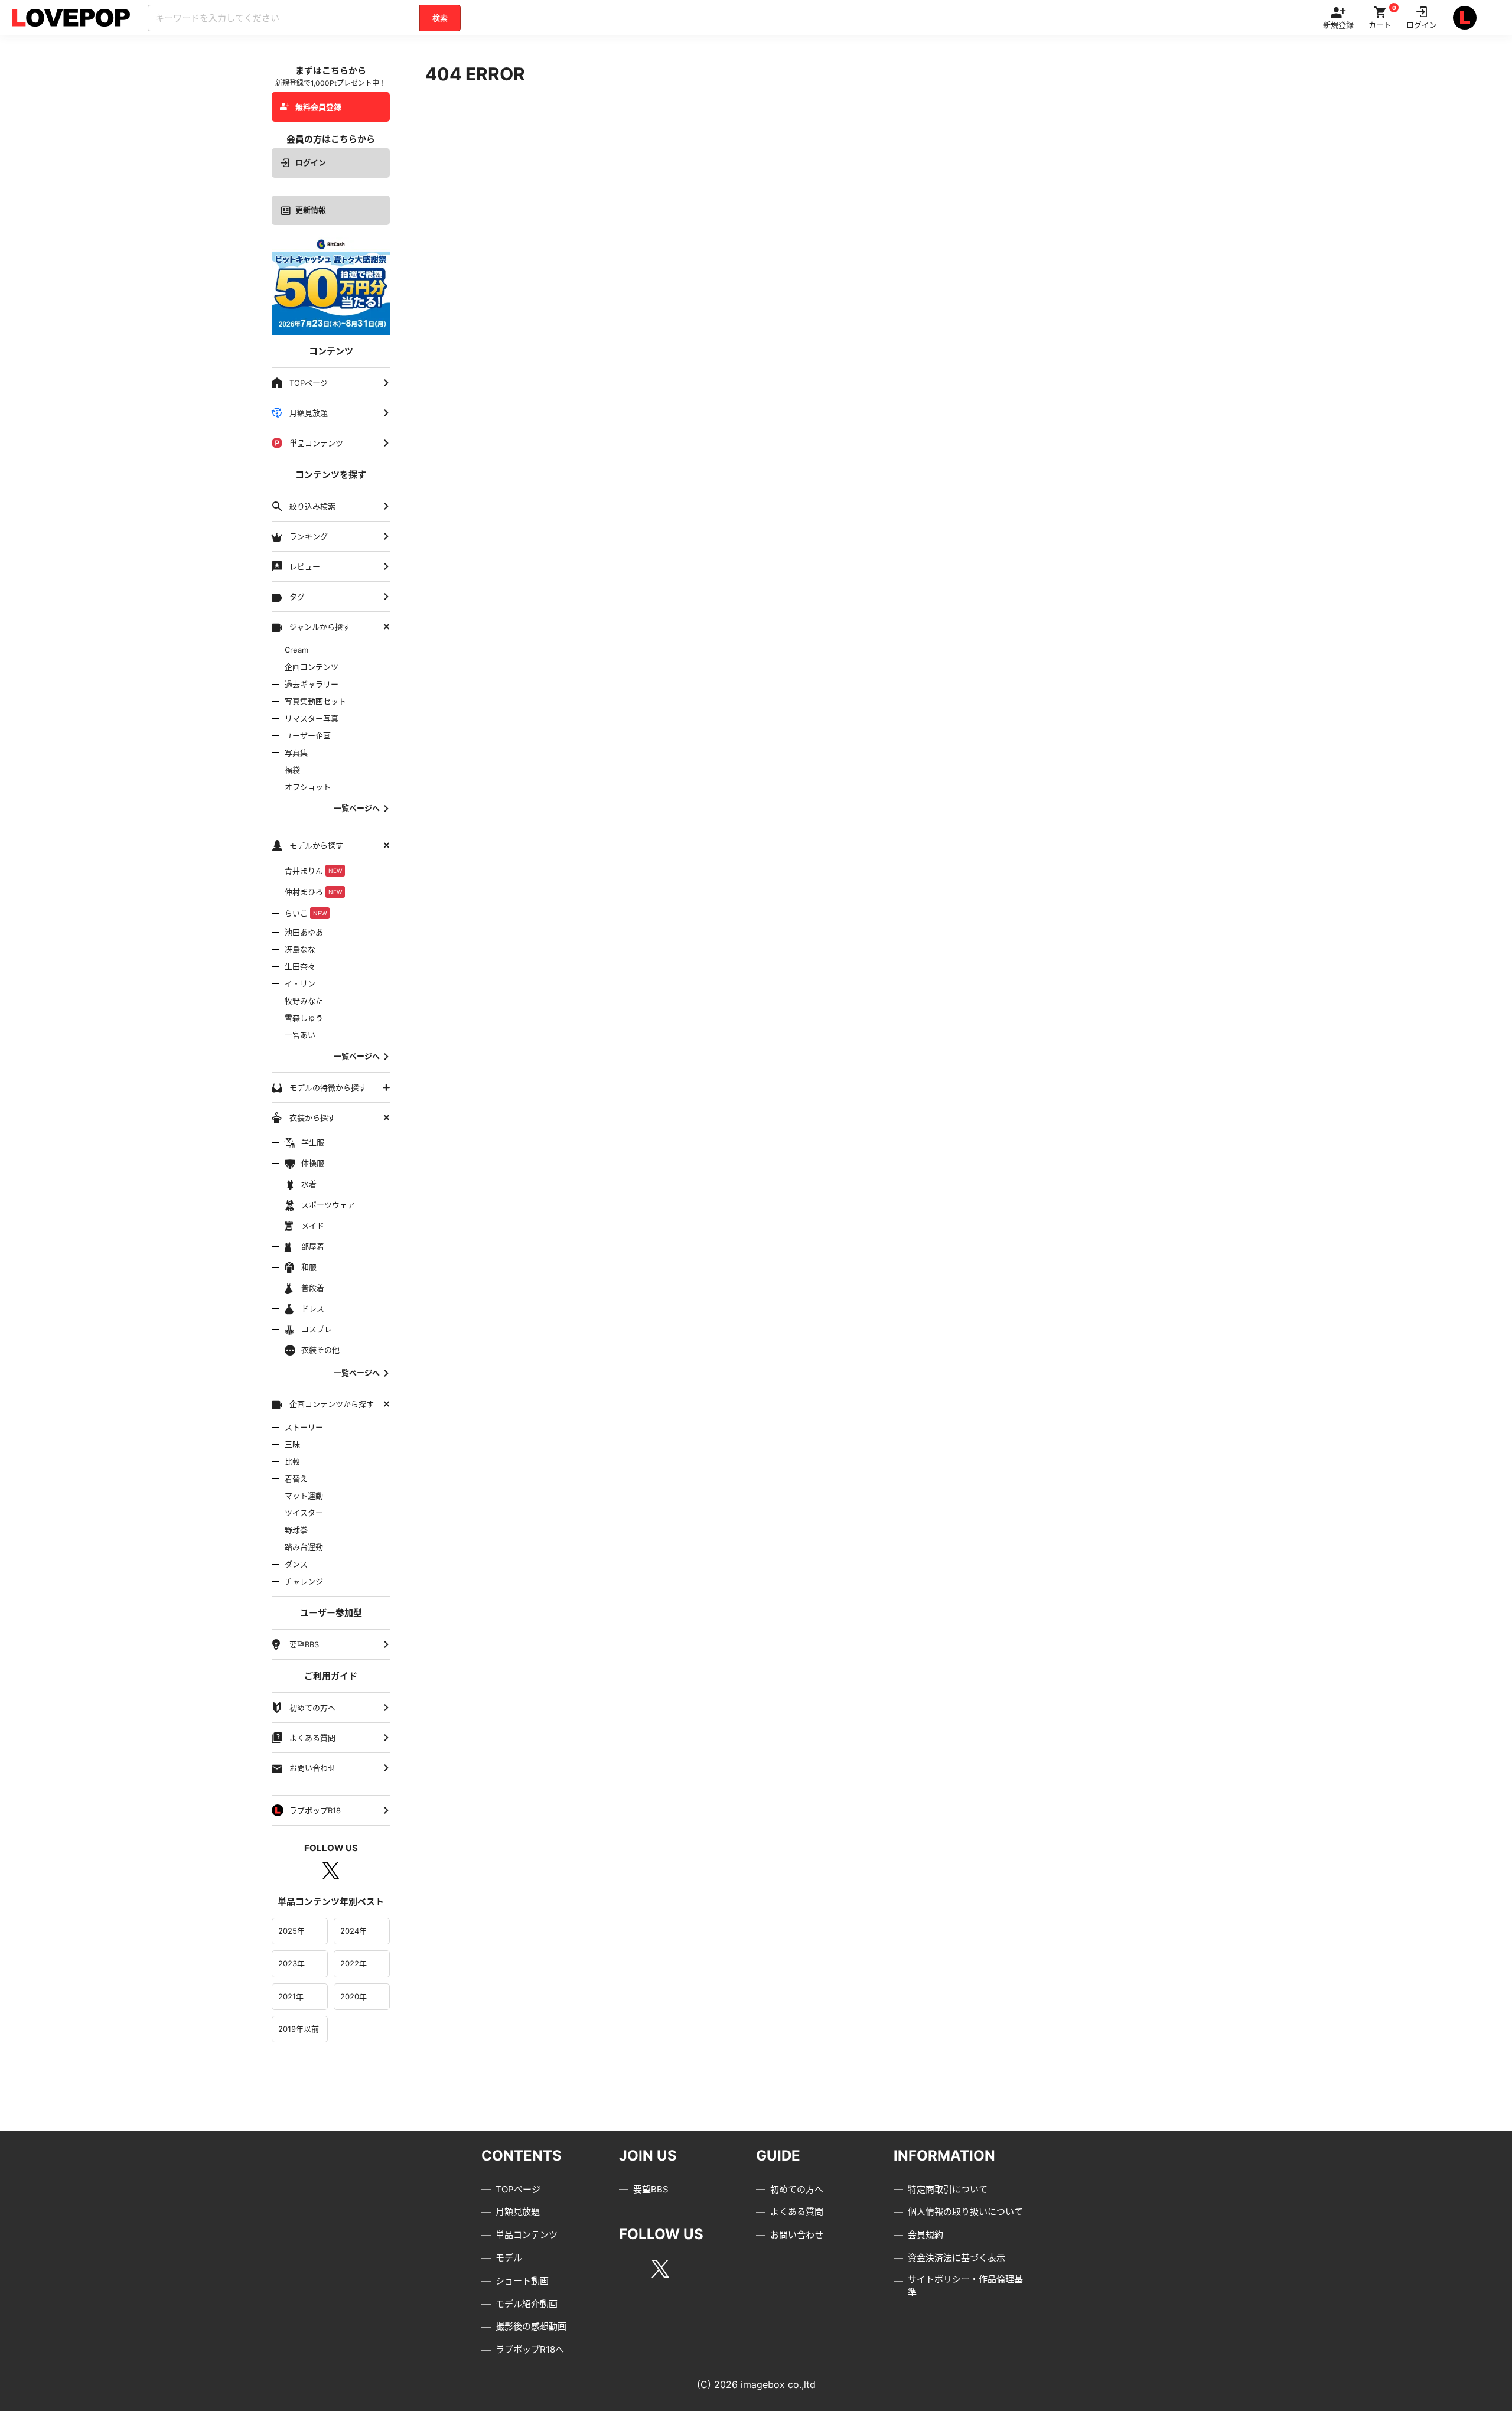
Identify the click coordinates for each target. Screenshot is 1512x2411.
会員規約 (926, 2235)
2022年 (353, 1963)
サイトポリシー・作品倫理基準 (965, 2286)
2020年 (353, 1996)
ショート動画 (522, 2281)
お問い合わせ (797, 2235)
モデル (509, 2258)
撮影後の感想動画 (531, 2326)
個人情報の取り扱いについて (965, 2212)
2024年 (353, 1931)
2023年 (291, 1963)
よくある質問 (797, 2212)
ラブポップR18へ (530, 2349)
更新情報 (311, 210)
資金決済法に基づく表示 (957, 2258)
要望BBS (651, 2189)
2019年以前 (299, 2029)
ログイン (311, 162)
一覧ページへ (357, 808)
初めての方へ (797, 2189)
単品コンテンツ (527, 2235)
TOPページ (518, 2189)
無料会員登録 (318, 107)
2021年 (291, 1996)
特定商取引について (948, 2189)
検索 (440, 18)
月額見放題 (518, 2212)
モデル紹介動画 (527, 2304)
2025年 (291, 1931)
